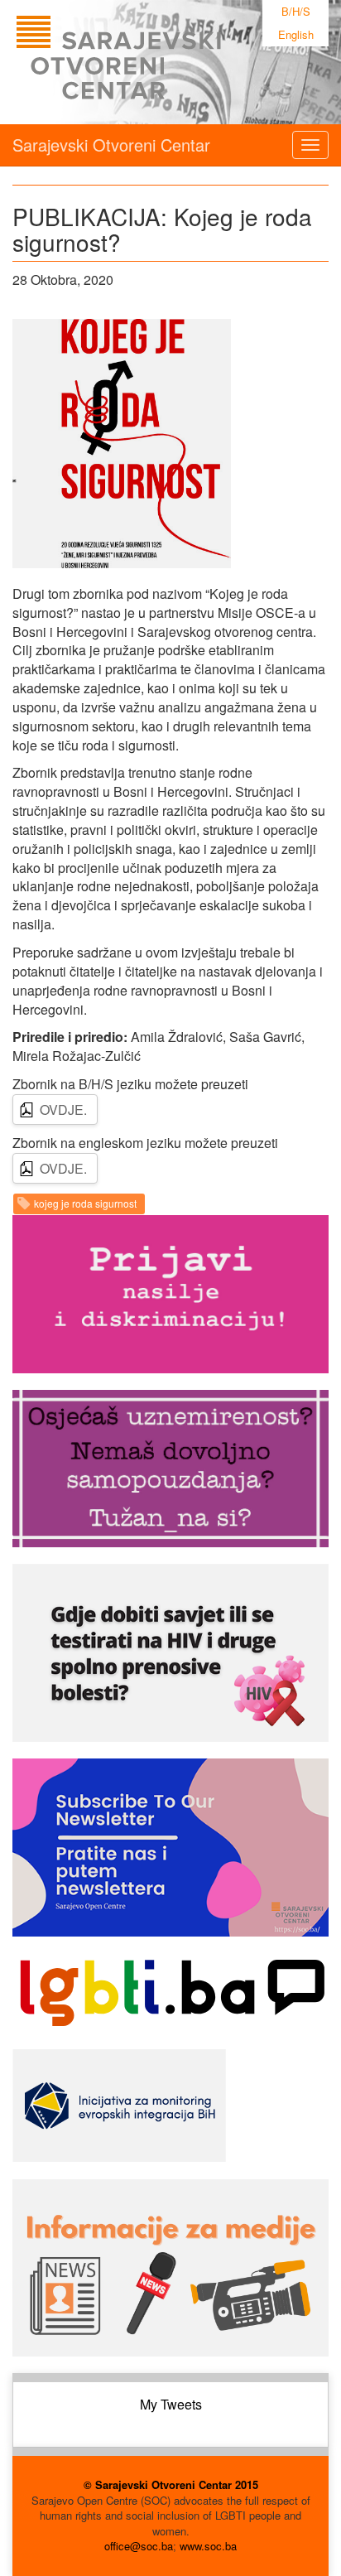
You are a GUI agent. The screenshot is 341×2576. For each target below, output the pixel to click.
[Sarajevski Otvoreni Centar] (152, 62)
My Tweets (171, 2404)
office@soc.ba (139, 2546)
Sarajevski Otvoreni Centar (111, 145)
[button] (122, 443)
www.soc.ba (208, 2546)
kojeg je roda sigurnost (85, 1203)
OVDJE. (63, 1110)
